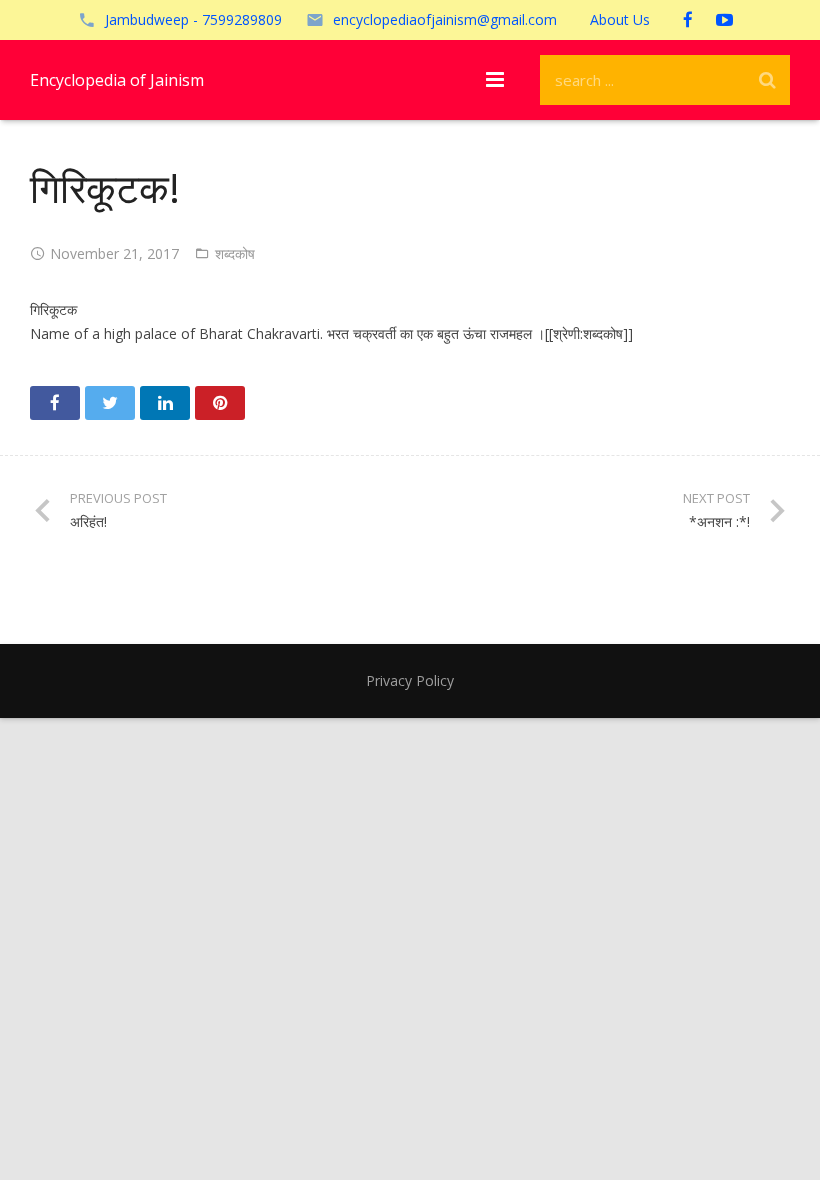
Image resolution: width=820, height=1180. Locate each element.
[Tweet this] (110, 403)
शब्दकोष (235, 253)
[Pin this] (220, 403)
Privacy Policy (410, 680)
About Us (620, 19)
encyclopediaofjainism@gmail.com (445, 19)
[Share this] (55, 403)
